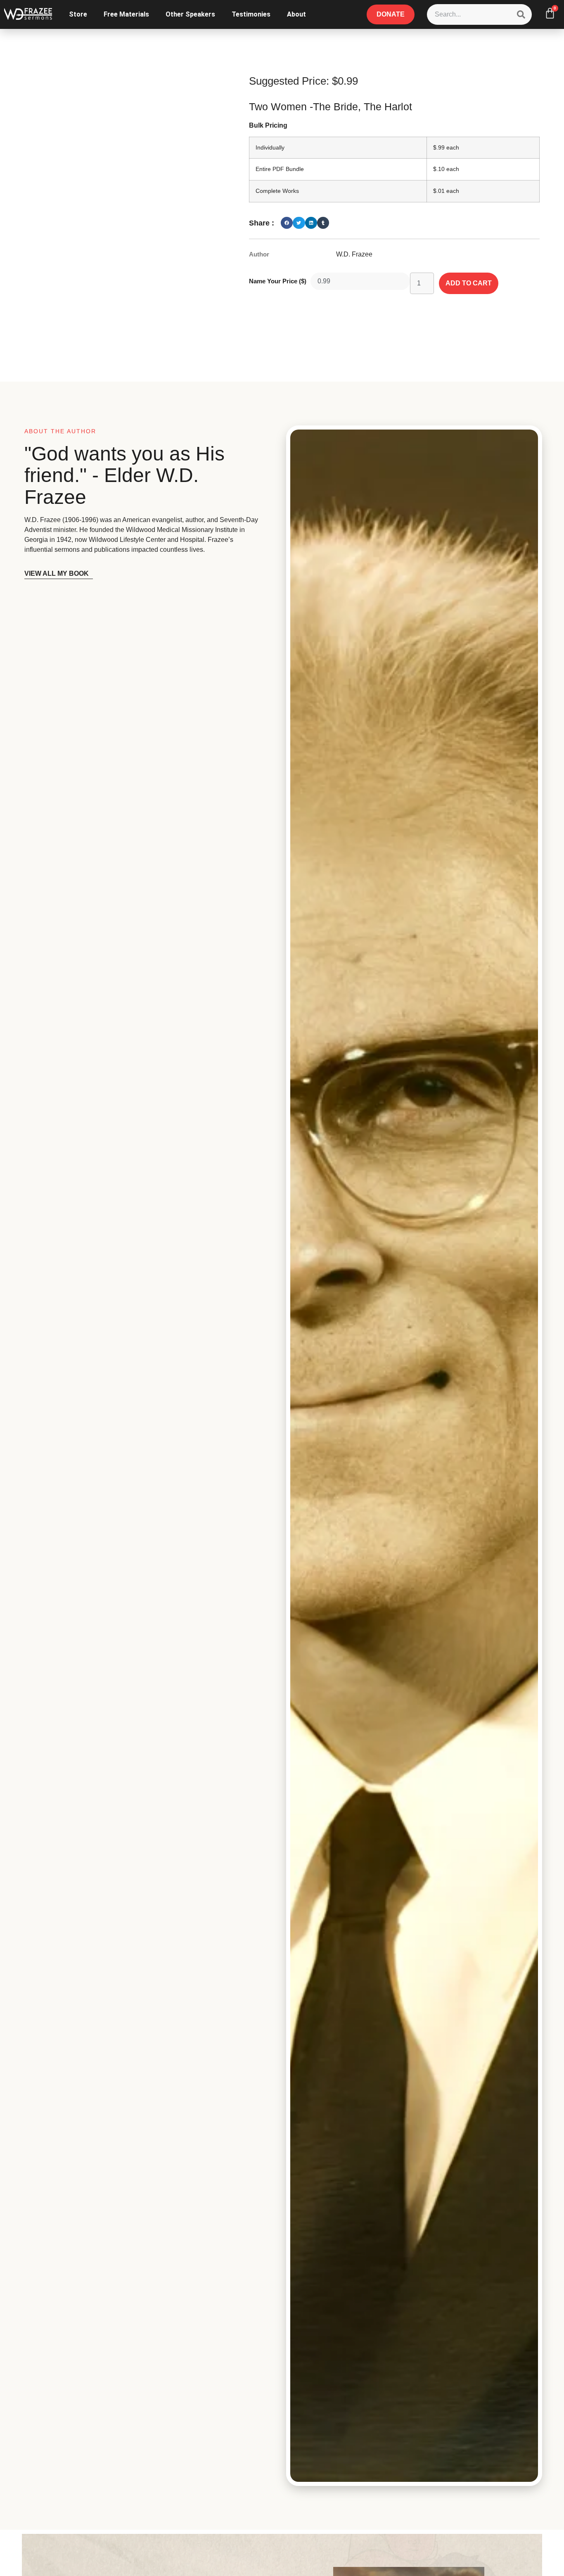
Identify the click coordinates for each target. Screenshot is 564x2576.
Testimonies (251, 14)
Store (78, 14)
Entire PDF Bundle (280, 169)
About (296, 14)
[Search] (521, 14)
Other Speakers (190, 14)
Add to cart (469, 283)
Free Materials (126, 14)
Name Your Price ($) (278, 281)
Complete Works (277, 191)
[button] (287, 223)
